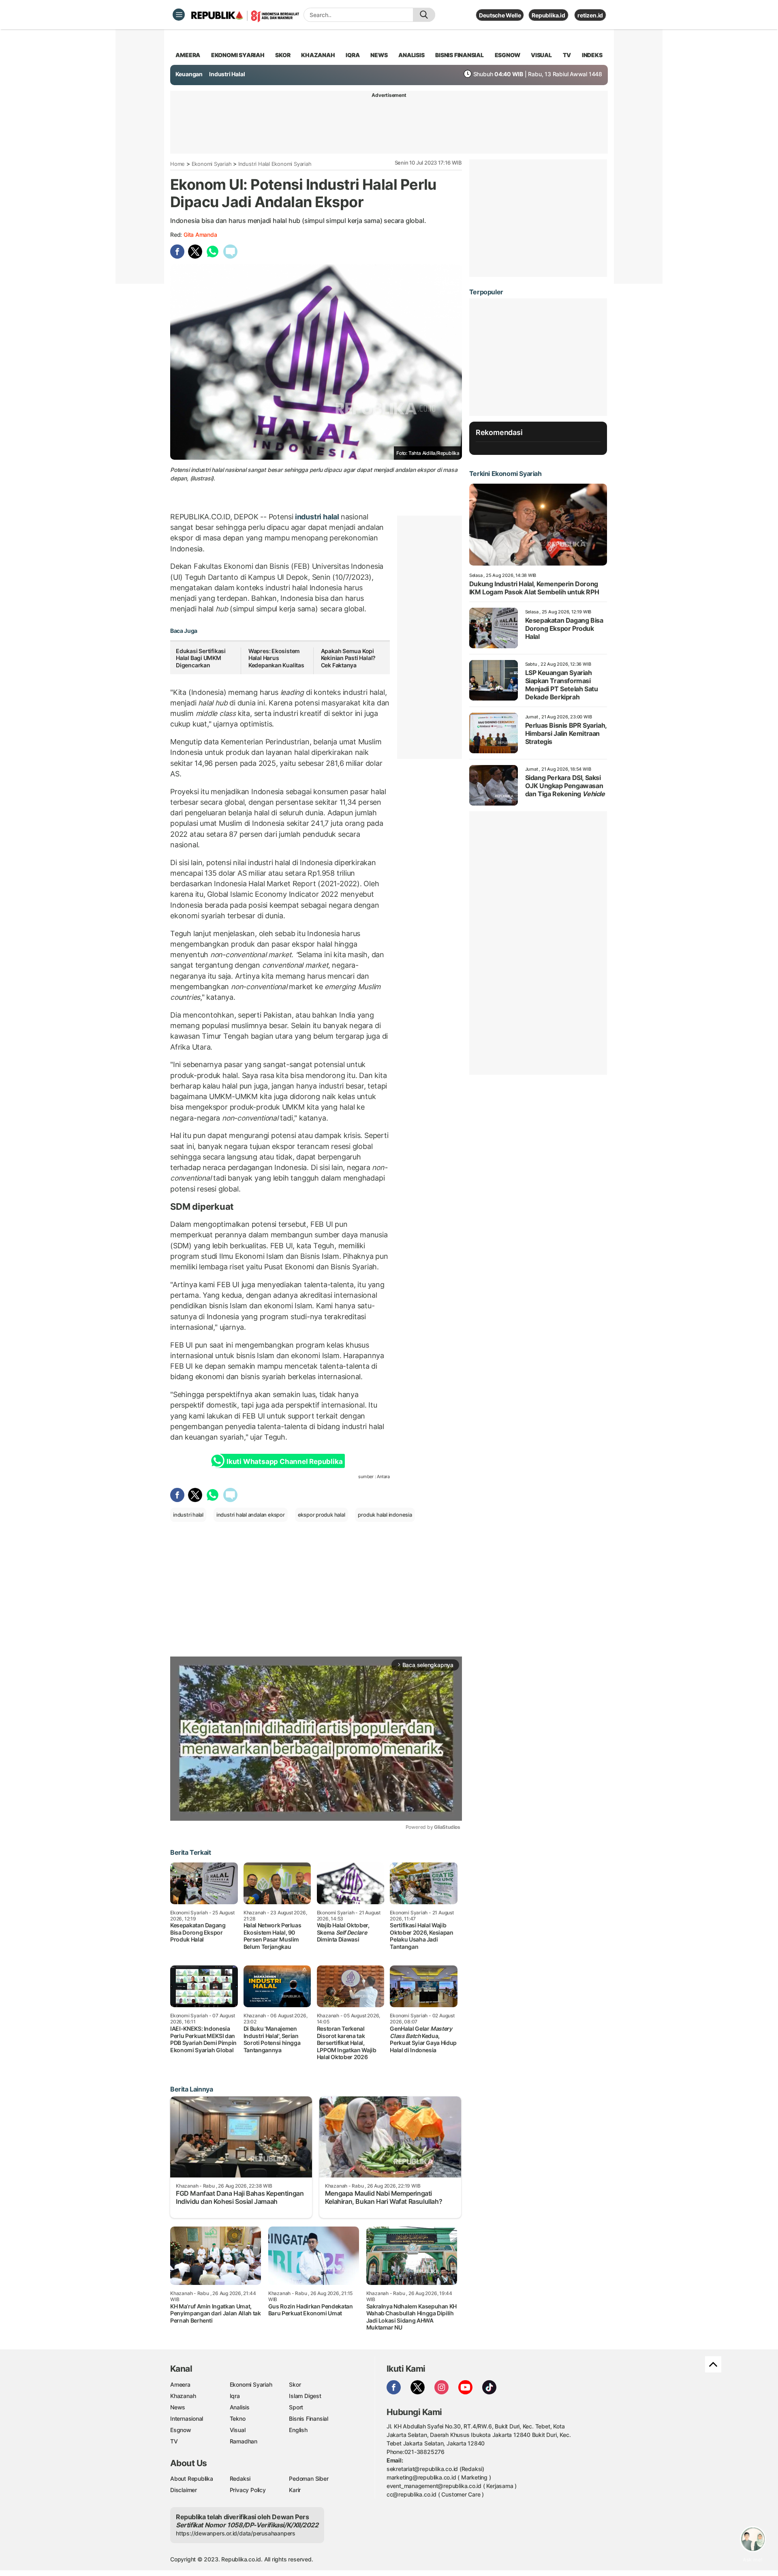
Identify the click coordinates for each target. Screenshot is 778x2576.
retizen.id (590, 15)
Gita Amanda (200, 235)
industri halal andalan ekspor (251, 1515)
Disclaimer (184, 2490)
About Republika (192, 2478)
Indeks (592, 55)
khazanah (318, 55)
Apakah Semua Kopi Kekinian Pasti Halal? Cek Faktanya (348, 658)
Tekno (238, 2418)
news (379, 55)
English (298, 2430)
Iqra (235, 2396)
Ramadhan (244, 2441)
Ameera (180, 2384)
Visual (238, 2430)
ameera (188, 55)
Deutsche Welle (500, 15)
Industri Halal (227, 74)
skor (283, 55)
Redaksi (240, 2478)
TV (567, 55)
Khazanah (183, 2396)
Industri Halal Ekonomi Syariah (275, 164)
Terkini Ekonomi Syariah (505, 474)
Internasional (187, 2418)
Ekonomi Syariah (238, 55)
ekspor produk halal (322, 1515)
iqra (353, 55)
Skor (295, 2384)
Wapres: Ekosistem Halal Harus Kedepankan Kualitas (276, 658)
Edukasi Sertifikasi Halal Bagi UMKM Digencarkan (201, 658)
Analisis (240, 2407)
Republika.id (548, 15)
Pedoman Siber (309, 2478)
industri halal (317, 517)
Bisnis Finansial (460, 55)
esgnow (508, 55)
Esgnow (181, 2430)
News (178, 2407)
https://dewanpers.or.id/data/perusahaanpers (236, 2533)
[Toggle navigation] (179, 15)
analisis (411, 55)
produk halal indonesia (385, 1515)
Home (177, 164)
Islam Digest (305, 2396)
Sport (296, 2407)
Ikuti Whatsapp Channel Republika (284, 1462)
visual (541, 55)
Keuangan (189, 74)
